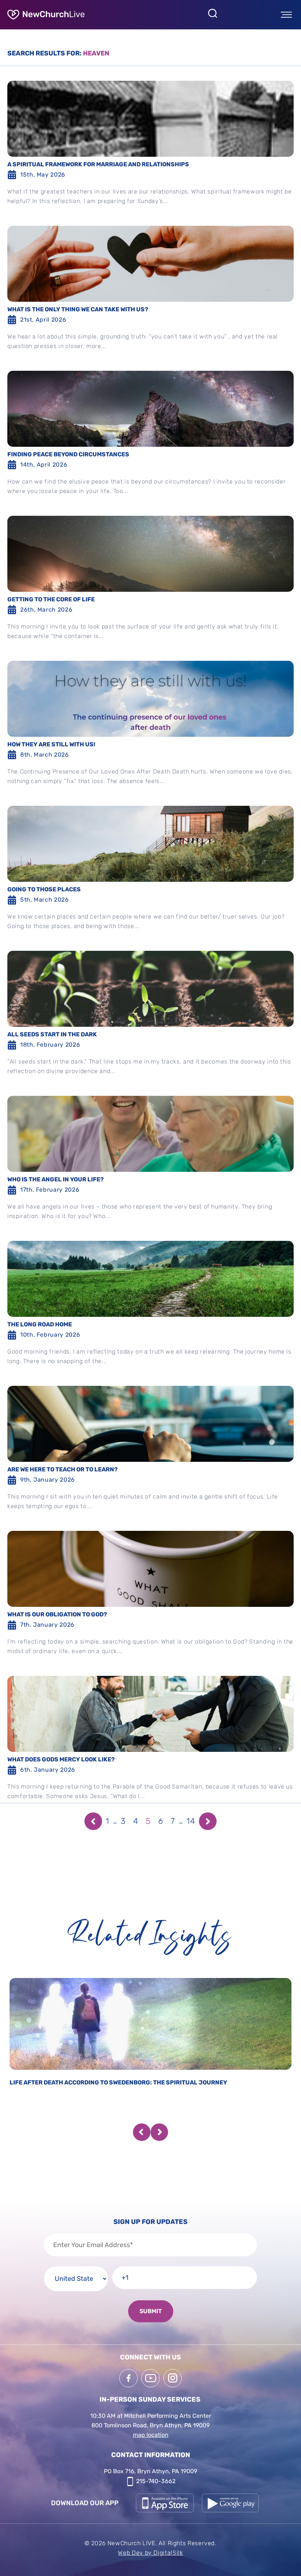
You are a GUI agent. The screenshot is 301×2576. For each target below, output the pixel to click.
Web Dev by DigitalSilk (150, 2553)
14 (191, 1821)
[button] (142, 2132)
